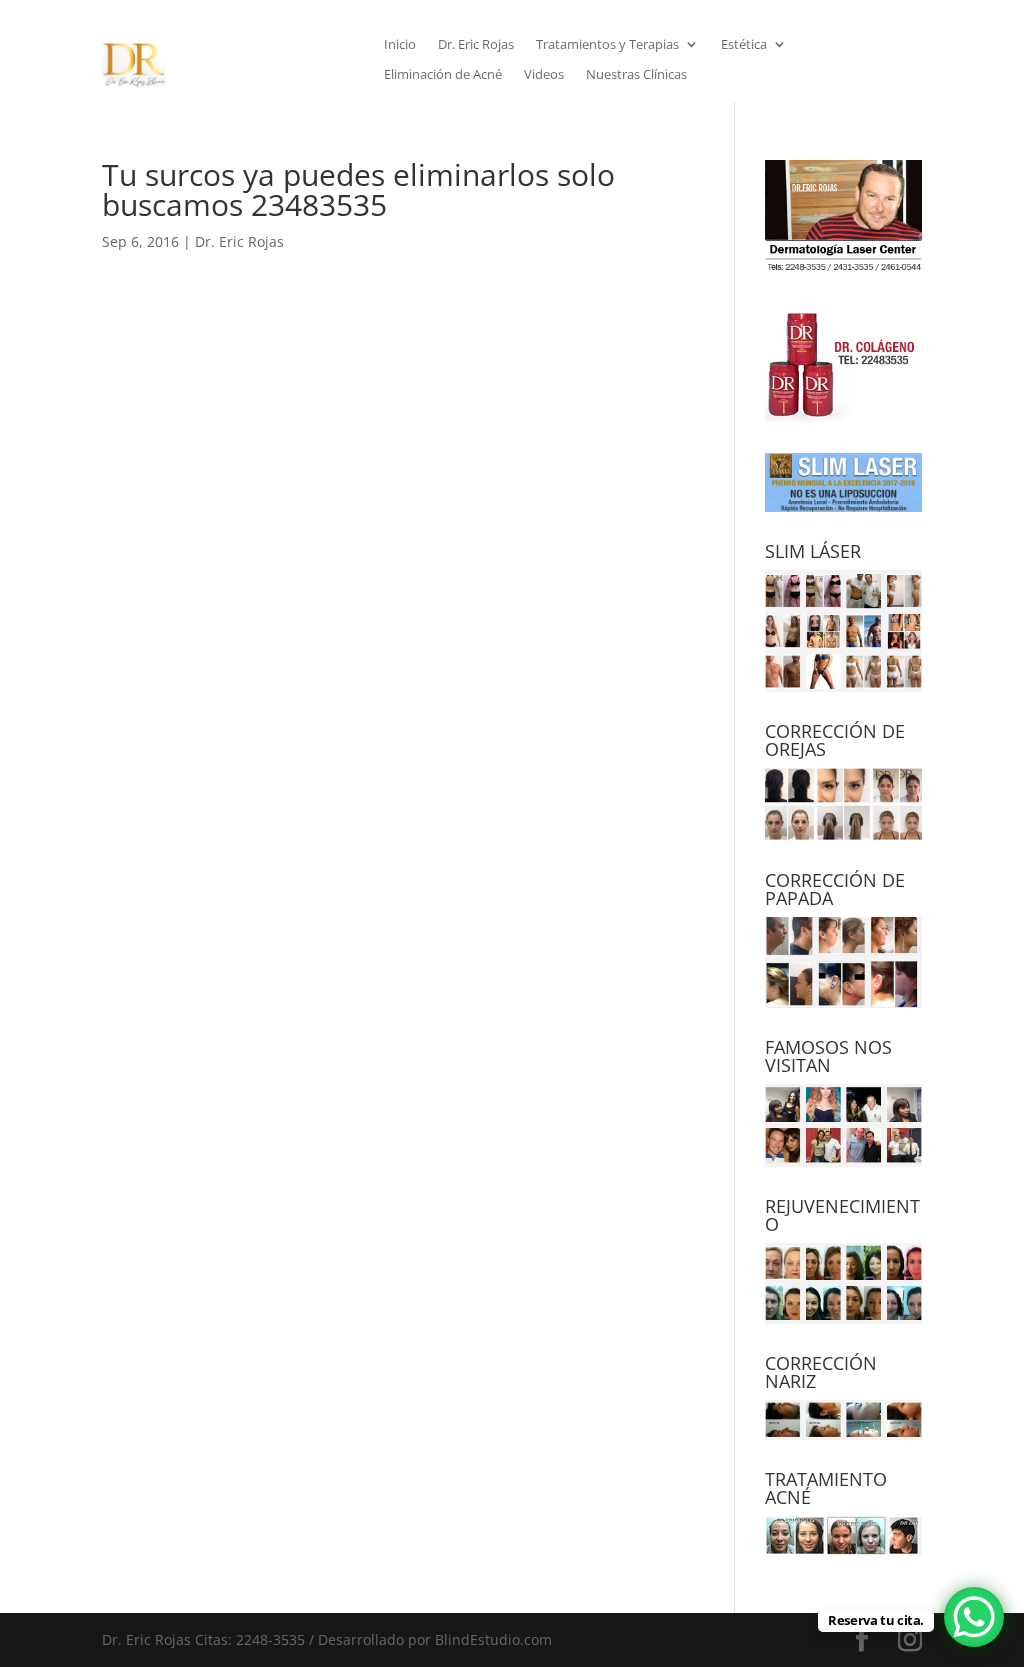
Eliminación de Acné (443, 75)
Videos (544, 75)
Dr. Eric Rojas (476, 45)
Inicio (400, 45)
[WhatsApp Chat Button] (974, 1617)
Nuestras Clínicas (636, 75)
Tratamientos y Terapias (607, 45)
